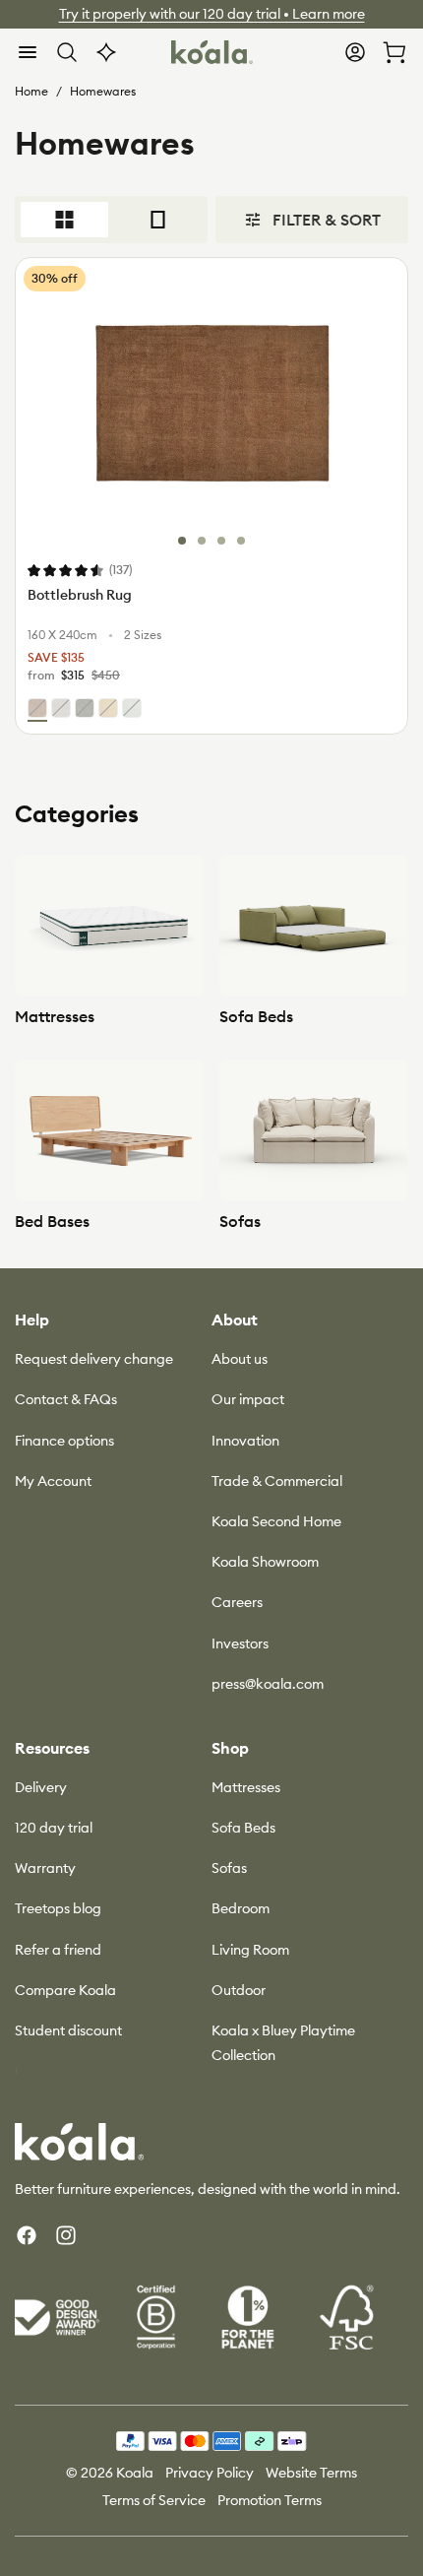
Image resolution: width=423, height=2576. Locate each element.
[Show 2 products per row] (64, 220)
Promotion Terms (270, 2500)
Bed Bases (52, 1221)
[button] (28, 52)
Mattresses (55, 1016)
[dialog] (28, 52)
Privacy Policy (210, 2473)
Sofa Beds (256, 1016)
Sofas (240, 1221)
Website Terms (311, 2473)
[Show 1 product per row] (158, 220)
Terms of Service (154, 2500)
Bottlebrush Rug (80, 595)
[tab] (182, 541)
